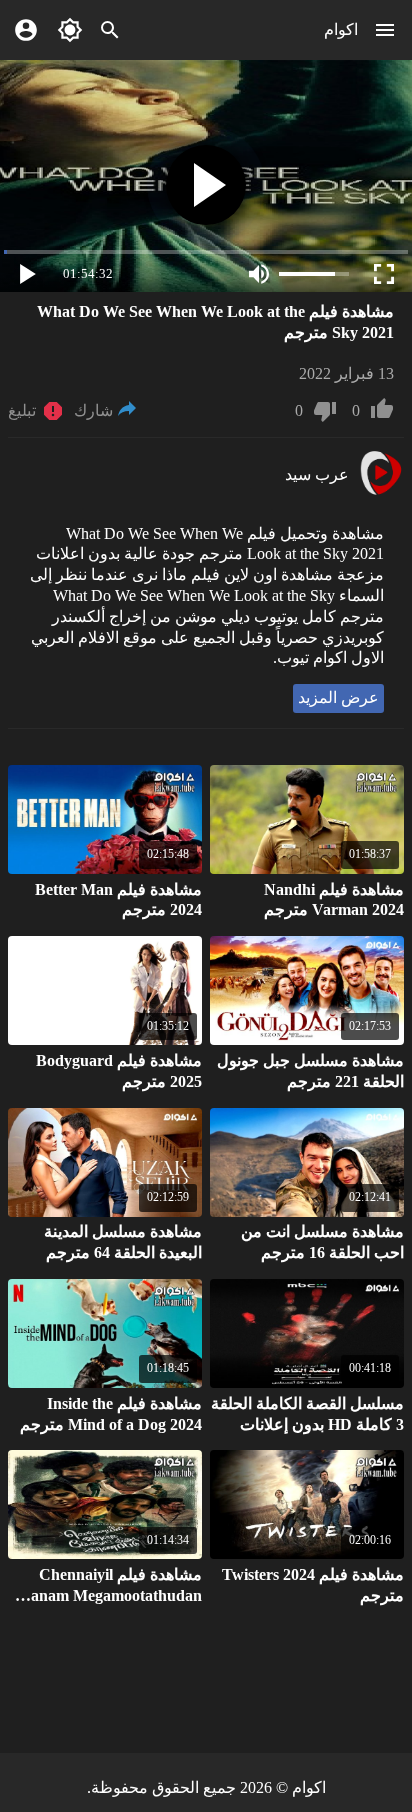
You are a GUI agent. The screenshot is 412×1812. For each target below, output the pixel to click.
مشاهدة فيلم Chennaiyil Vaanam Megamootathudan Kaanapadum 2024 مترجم (107, 1595)
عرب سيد (317, 474)
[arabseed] (380, 492)
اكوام (341, 29)
